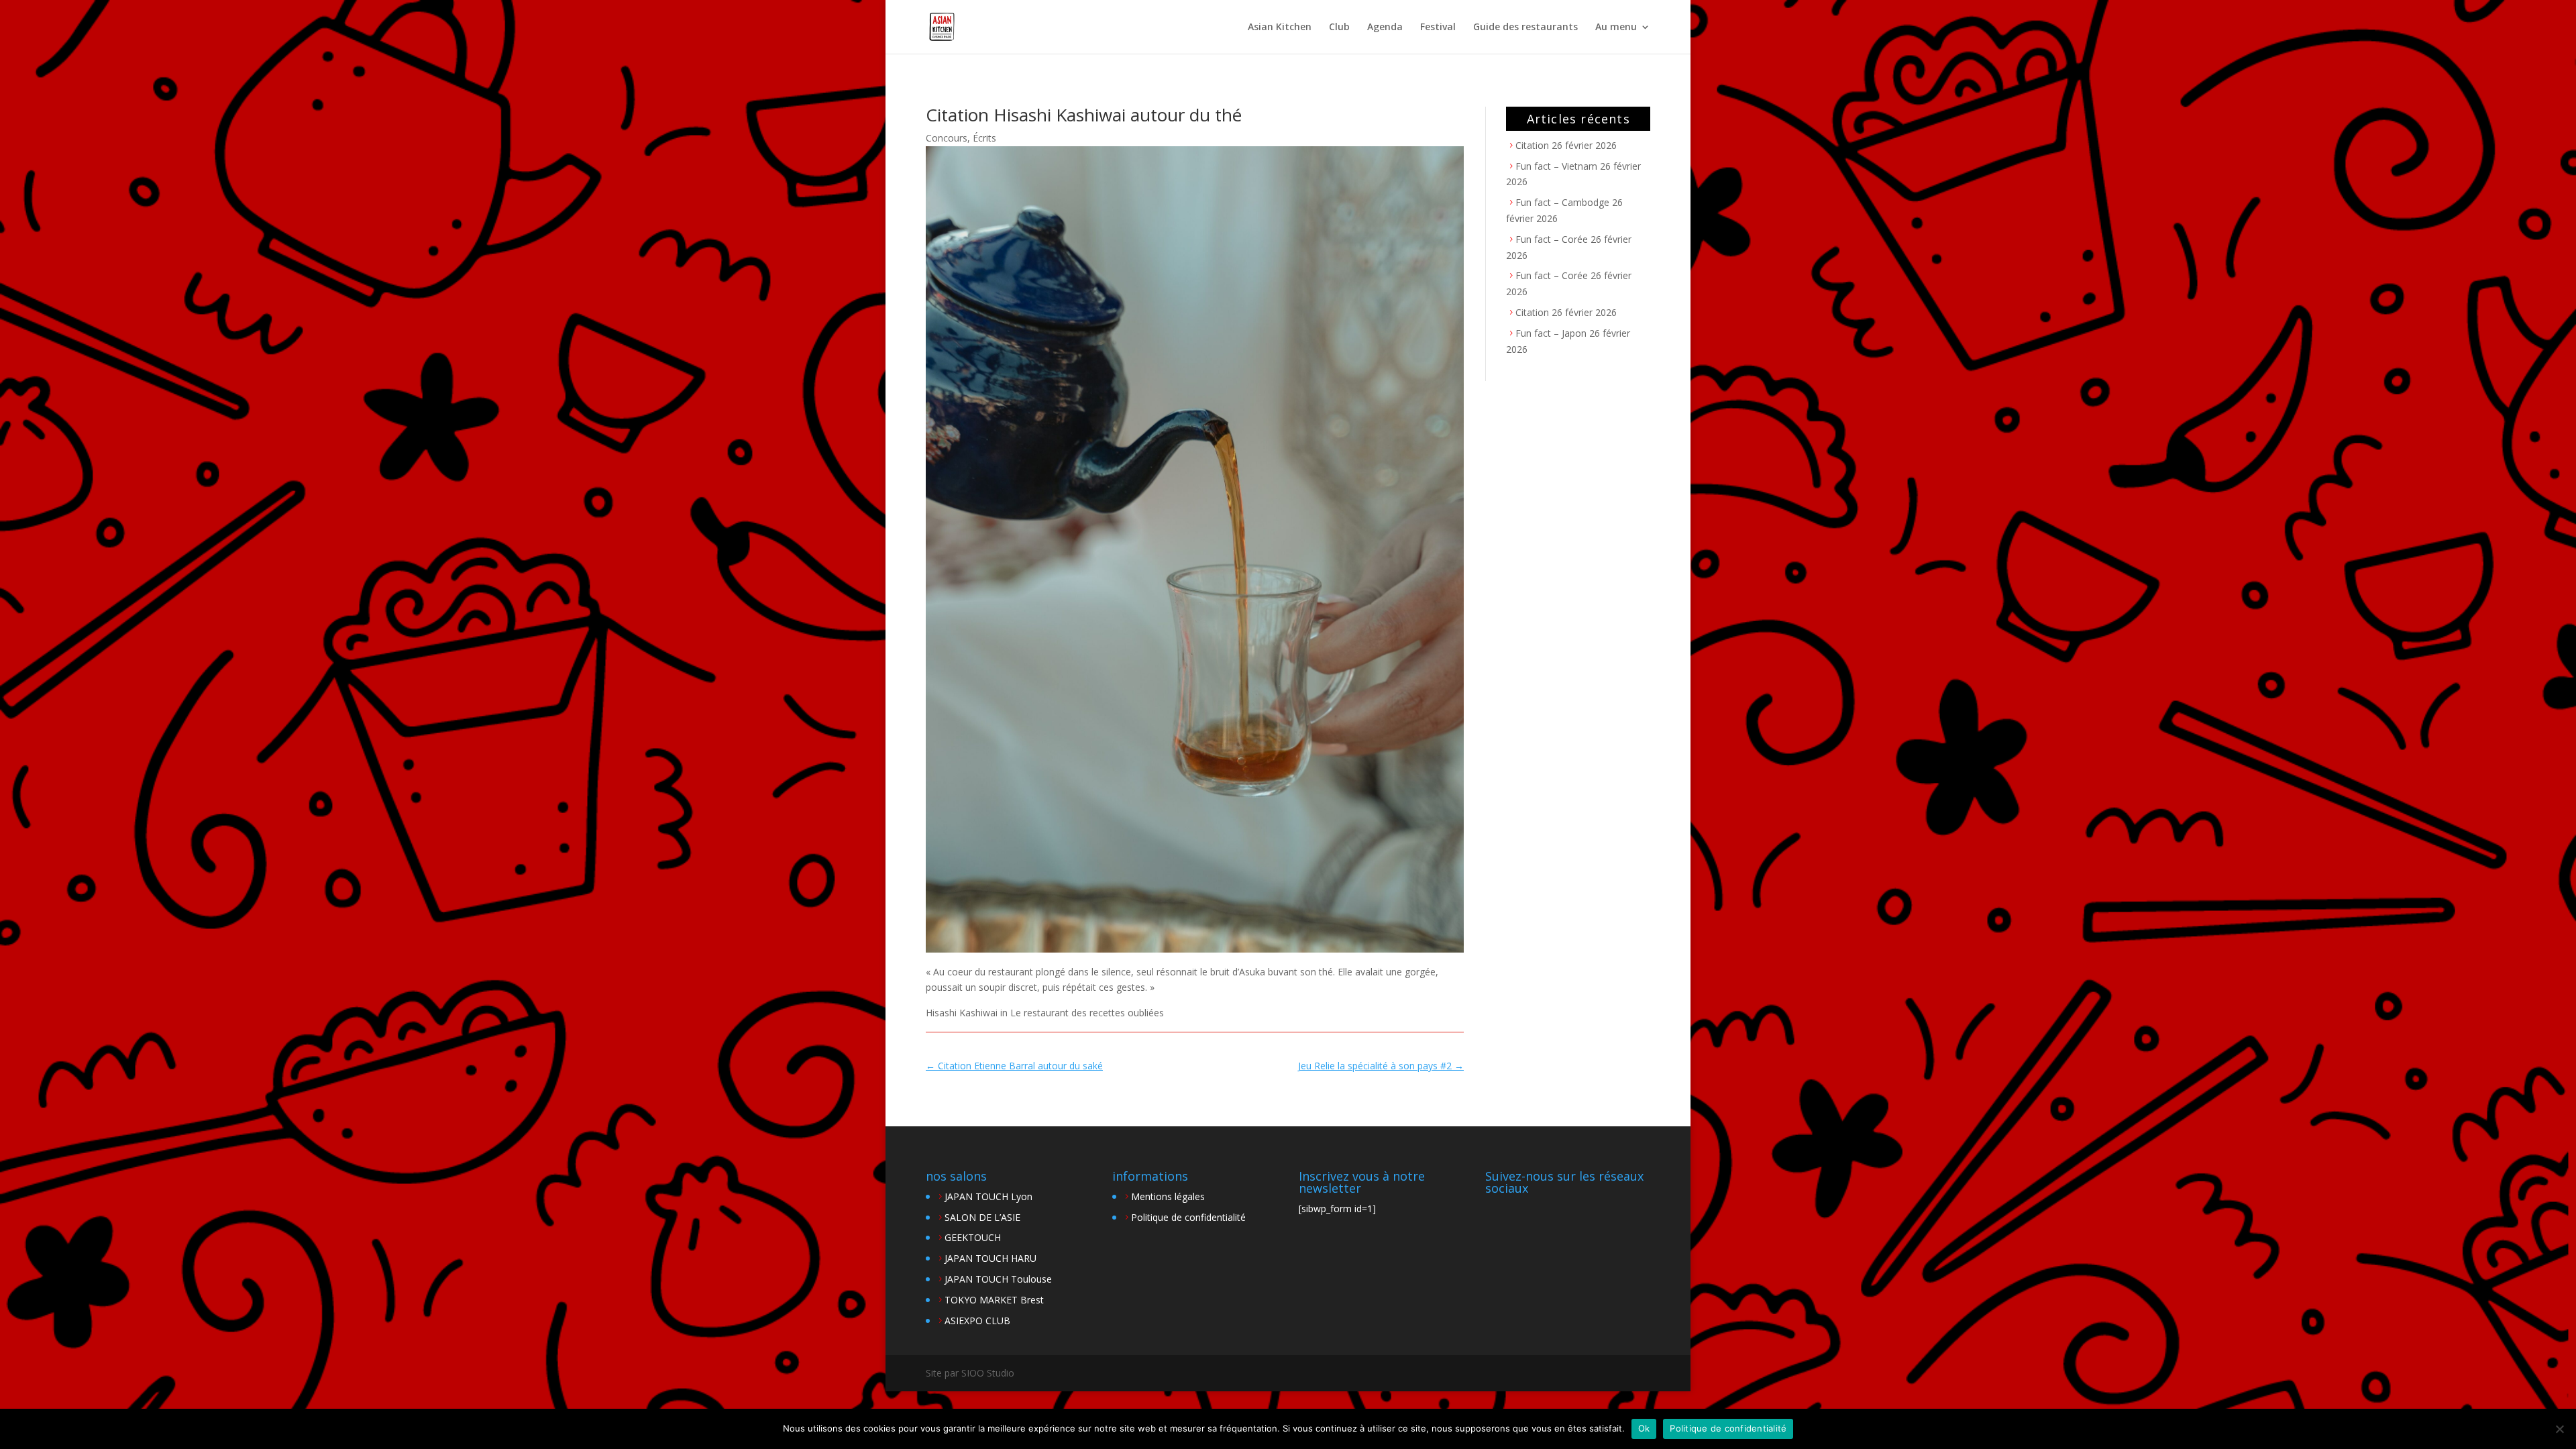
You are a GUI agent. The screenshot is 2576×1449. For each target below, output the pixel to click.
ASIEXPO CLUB (977, 1321)
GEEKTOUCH (973, 1237)
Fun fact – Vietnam (1556, 166)
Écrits (984, 138)
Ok (1644, 1428)
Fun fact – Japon (1551, 333)
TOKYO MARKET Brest (994, 1300)
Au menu (1616, 28)
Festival (1438, 28)
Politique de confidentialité (1188, 1217)
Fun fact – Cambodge (1562, 202)
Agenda (1385, 28)
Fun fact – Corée (1552, 239)
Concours (947, 138)
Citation (1532, 145)
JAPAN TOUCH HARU (990, 1258)
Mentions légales (1168, 1196)
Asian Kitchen (1280, 28)
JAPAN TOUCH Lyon (988, 1196)
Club (1339, 28)
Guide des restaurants (1525, 28)
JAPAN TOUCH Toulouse (998, 1279)
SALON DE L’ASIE (982, 1217)
